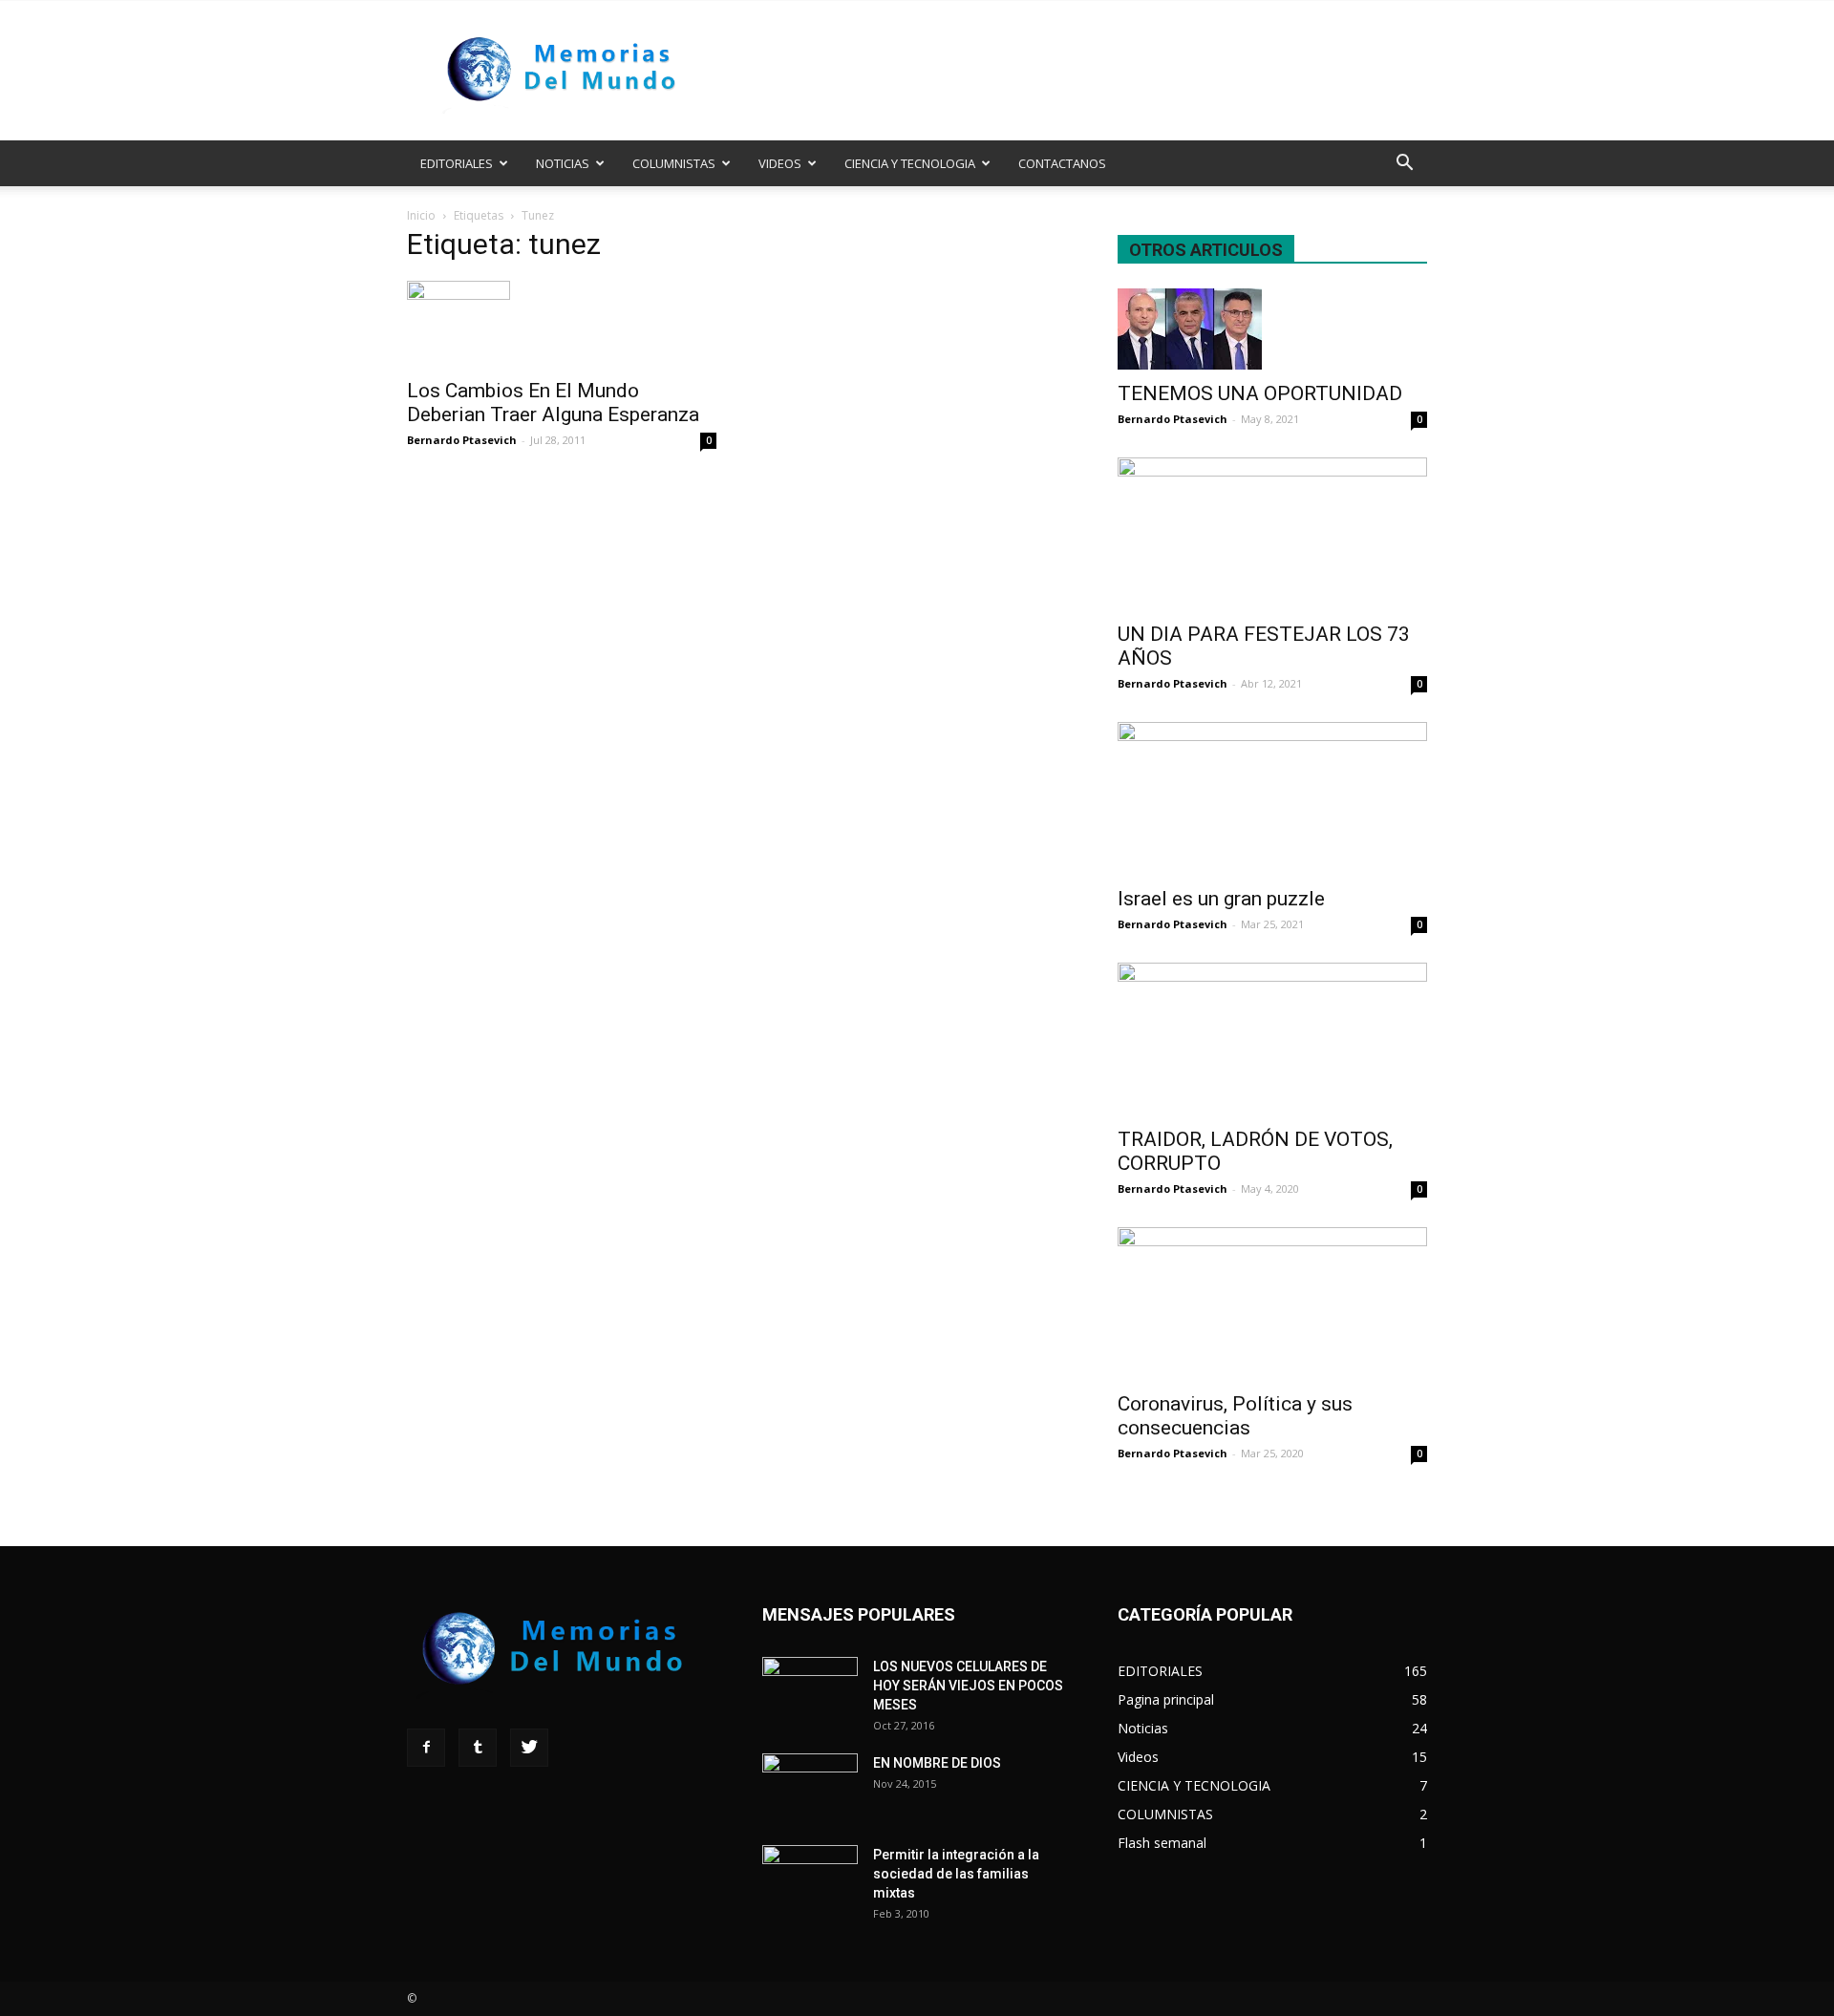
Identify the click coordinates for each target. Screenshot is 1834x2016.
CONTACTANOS (1062, 163)
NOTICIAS (563, 163)
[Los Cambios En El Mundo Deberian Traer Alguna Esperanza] (562, 324)
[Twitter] (529, 1748)
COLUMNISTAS (674, 163)
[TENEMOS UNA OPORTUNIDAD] (1272, 329)
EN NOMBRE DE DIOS (937, 1763)
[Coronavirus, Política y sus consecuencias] (1272, 1304)
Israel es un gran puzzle (1221, 899)
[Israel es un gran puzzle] (1272, 798)
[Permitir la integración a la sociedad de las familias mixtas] (810, 1878)
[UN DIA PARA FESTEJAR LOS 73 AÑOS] (1272, 534)
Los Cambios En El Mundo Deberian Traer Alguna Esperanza (553, 403)
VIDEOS (780, 163)
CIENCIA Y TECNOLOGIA (910, 163)
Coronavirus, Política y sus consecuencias (1235, 1416)
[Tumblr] (478, 1748)
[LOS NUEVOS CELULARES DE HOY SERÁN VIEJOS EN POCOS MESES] (810, 1690)
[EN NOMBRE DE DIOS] (810, 1787)
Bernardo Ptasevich (462, 440)
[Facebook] (426, 1748)
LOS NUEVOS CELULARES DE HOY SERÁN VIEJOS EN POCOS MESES (968, 1686)
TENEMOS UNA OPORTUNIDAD (1260, 393)
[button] (1404, 165)
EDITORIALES (457, 163)
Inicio (421, 215)
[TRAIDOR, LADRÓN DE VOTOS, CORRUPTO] (1272, 1039)
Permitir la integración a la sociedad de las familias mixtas (956, 1874)
